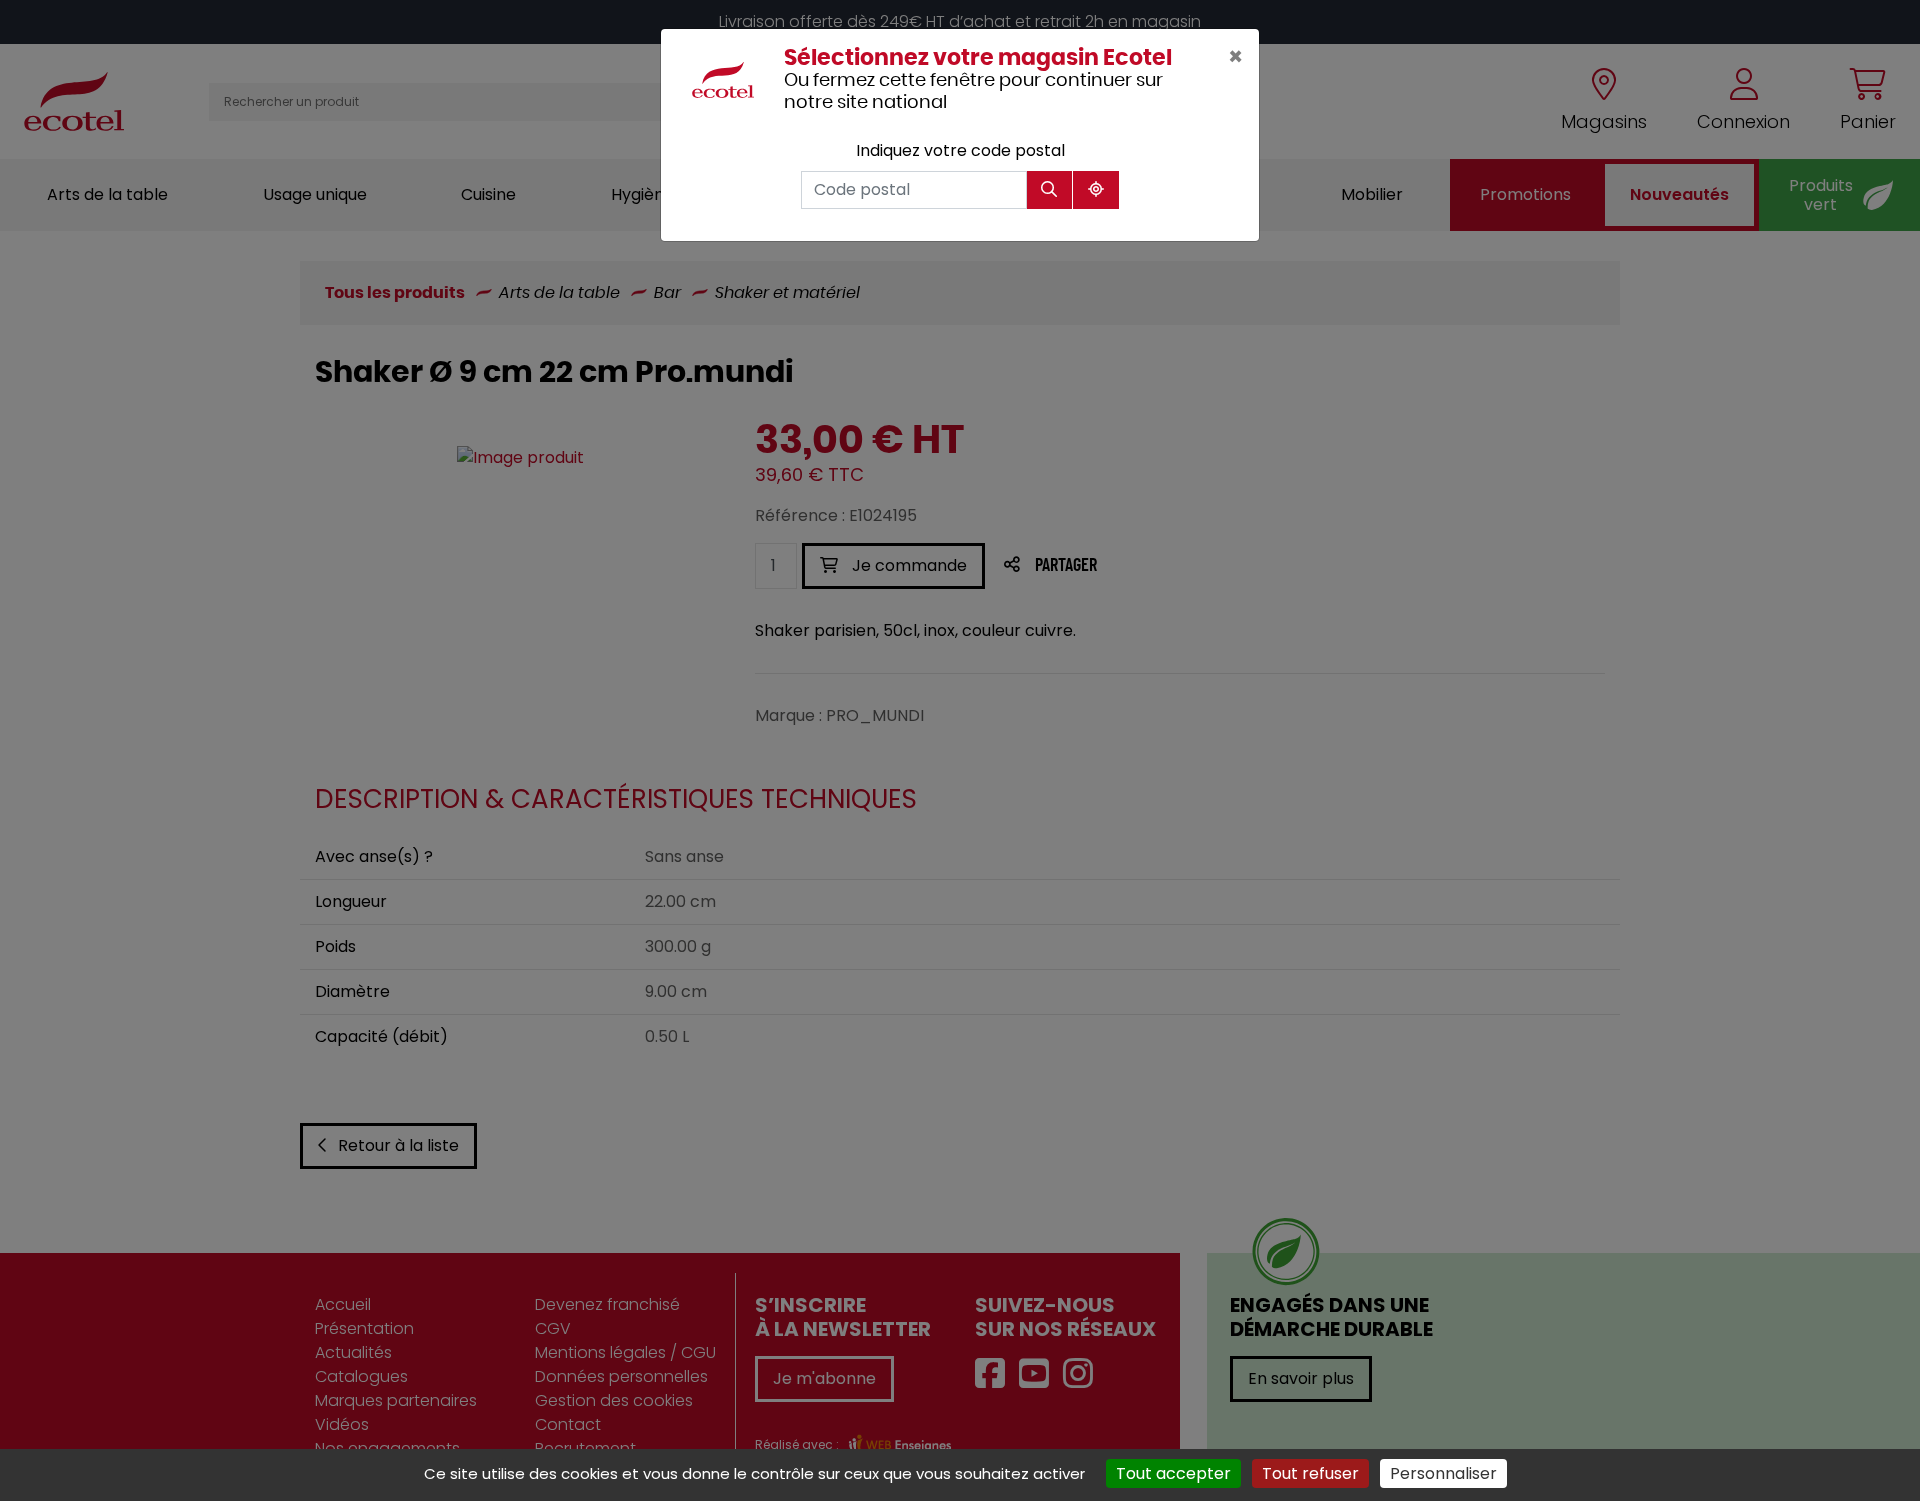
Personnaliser (1443, 1473)
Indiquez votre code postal (960, 150)
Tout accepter (1173, 1473)
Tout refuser (1310, 1473)
